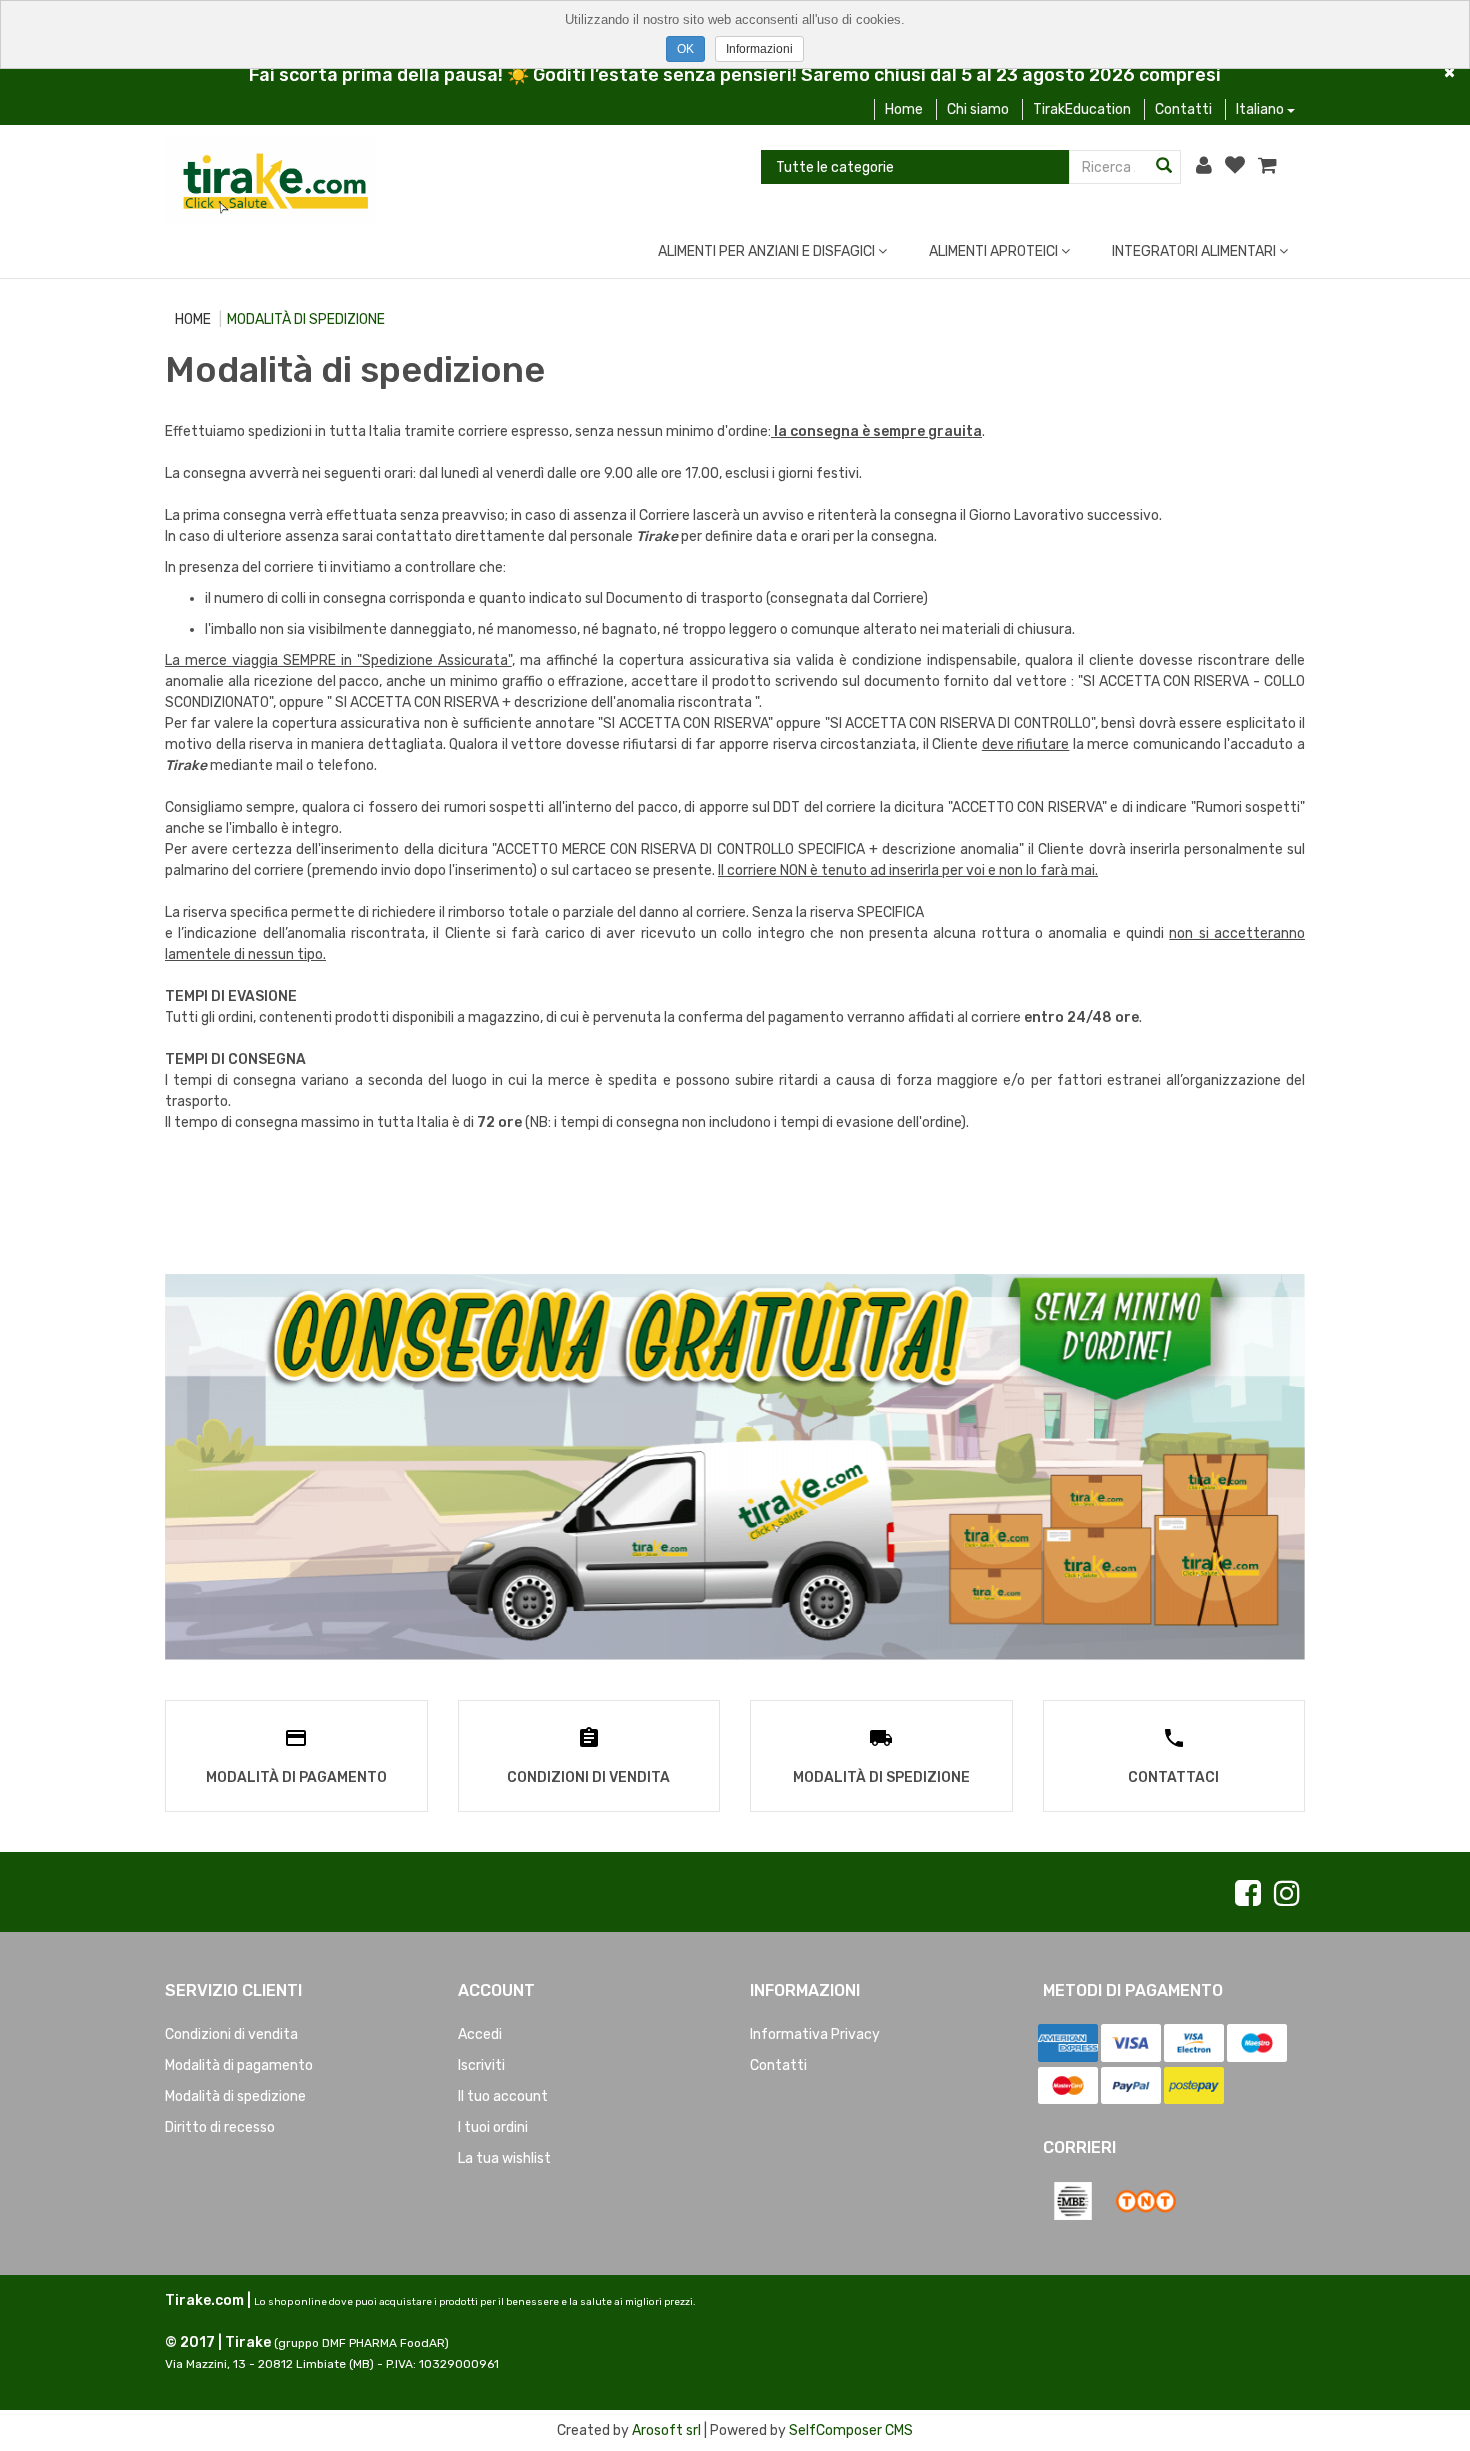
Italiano (1261, 109)
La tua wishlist (504, 2158)
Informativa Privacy (815, 2034)
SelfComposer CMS (851, 2430)
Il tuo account (503, 2096)
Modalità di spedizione (235, 2096)
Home (904, 109)
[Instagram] (1287, 1894)
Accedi (480, 2034)
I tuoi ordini (493, 2127)
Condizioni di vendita (231, 2034)
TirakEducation (1082, 109)
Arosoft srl (666, 2430)
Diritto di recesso (220, 2127)
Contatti (1183, 109)
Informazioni (759, 49)
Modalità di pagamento (239, 2065)
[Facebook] (1248, 1894)
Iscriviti (481, 2065)
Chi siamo (978, 109)
